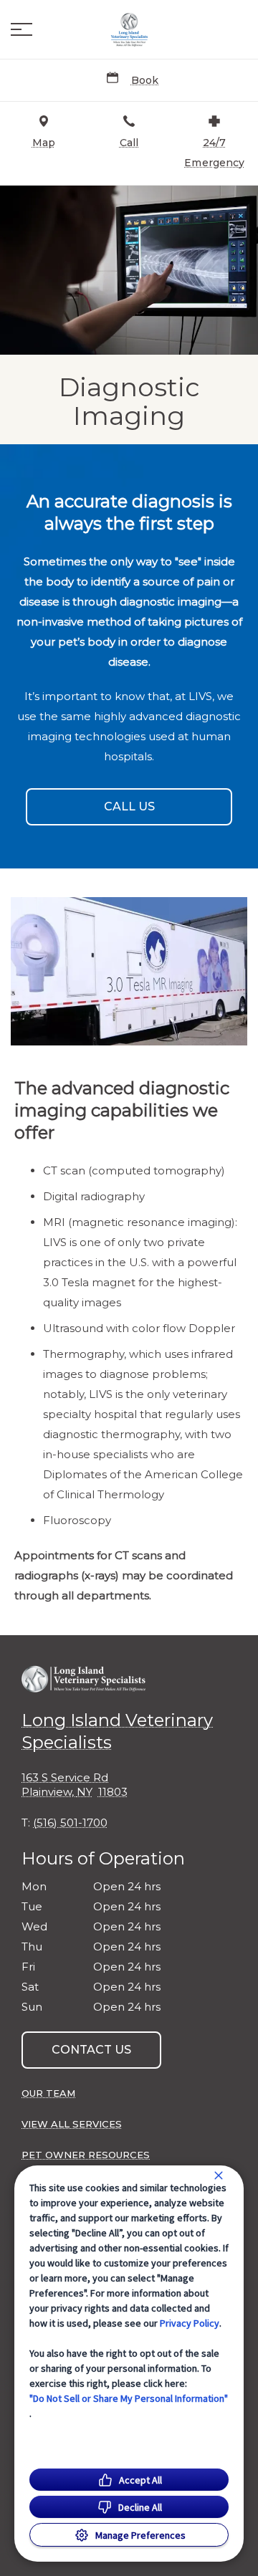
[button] (21, 29)
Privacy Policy (190, 2323)
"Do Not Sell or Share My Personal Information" (129, 2398)
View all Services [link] (72, 2124)
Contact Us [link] (91, 2050)
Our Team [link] (48, 2093)
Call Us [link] (129, 806)
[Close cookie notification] (219, 2175)
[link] (129, 29)
